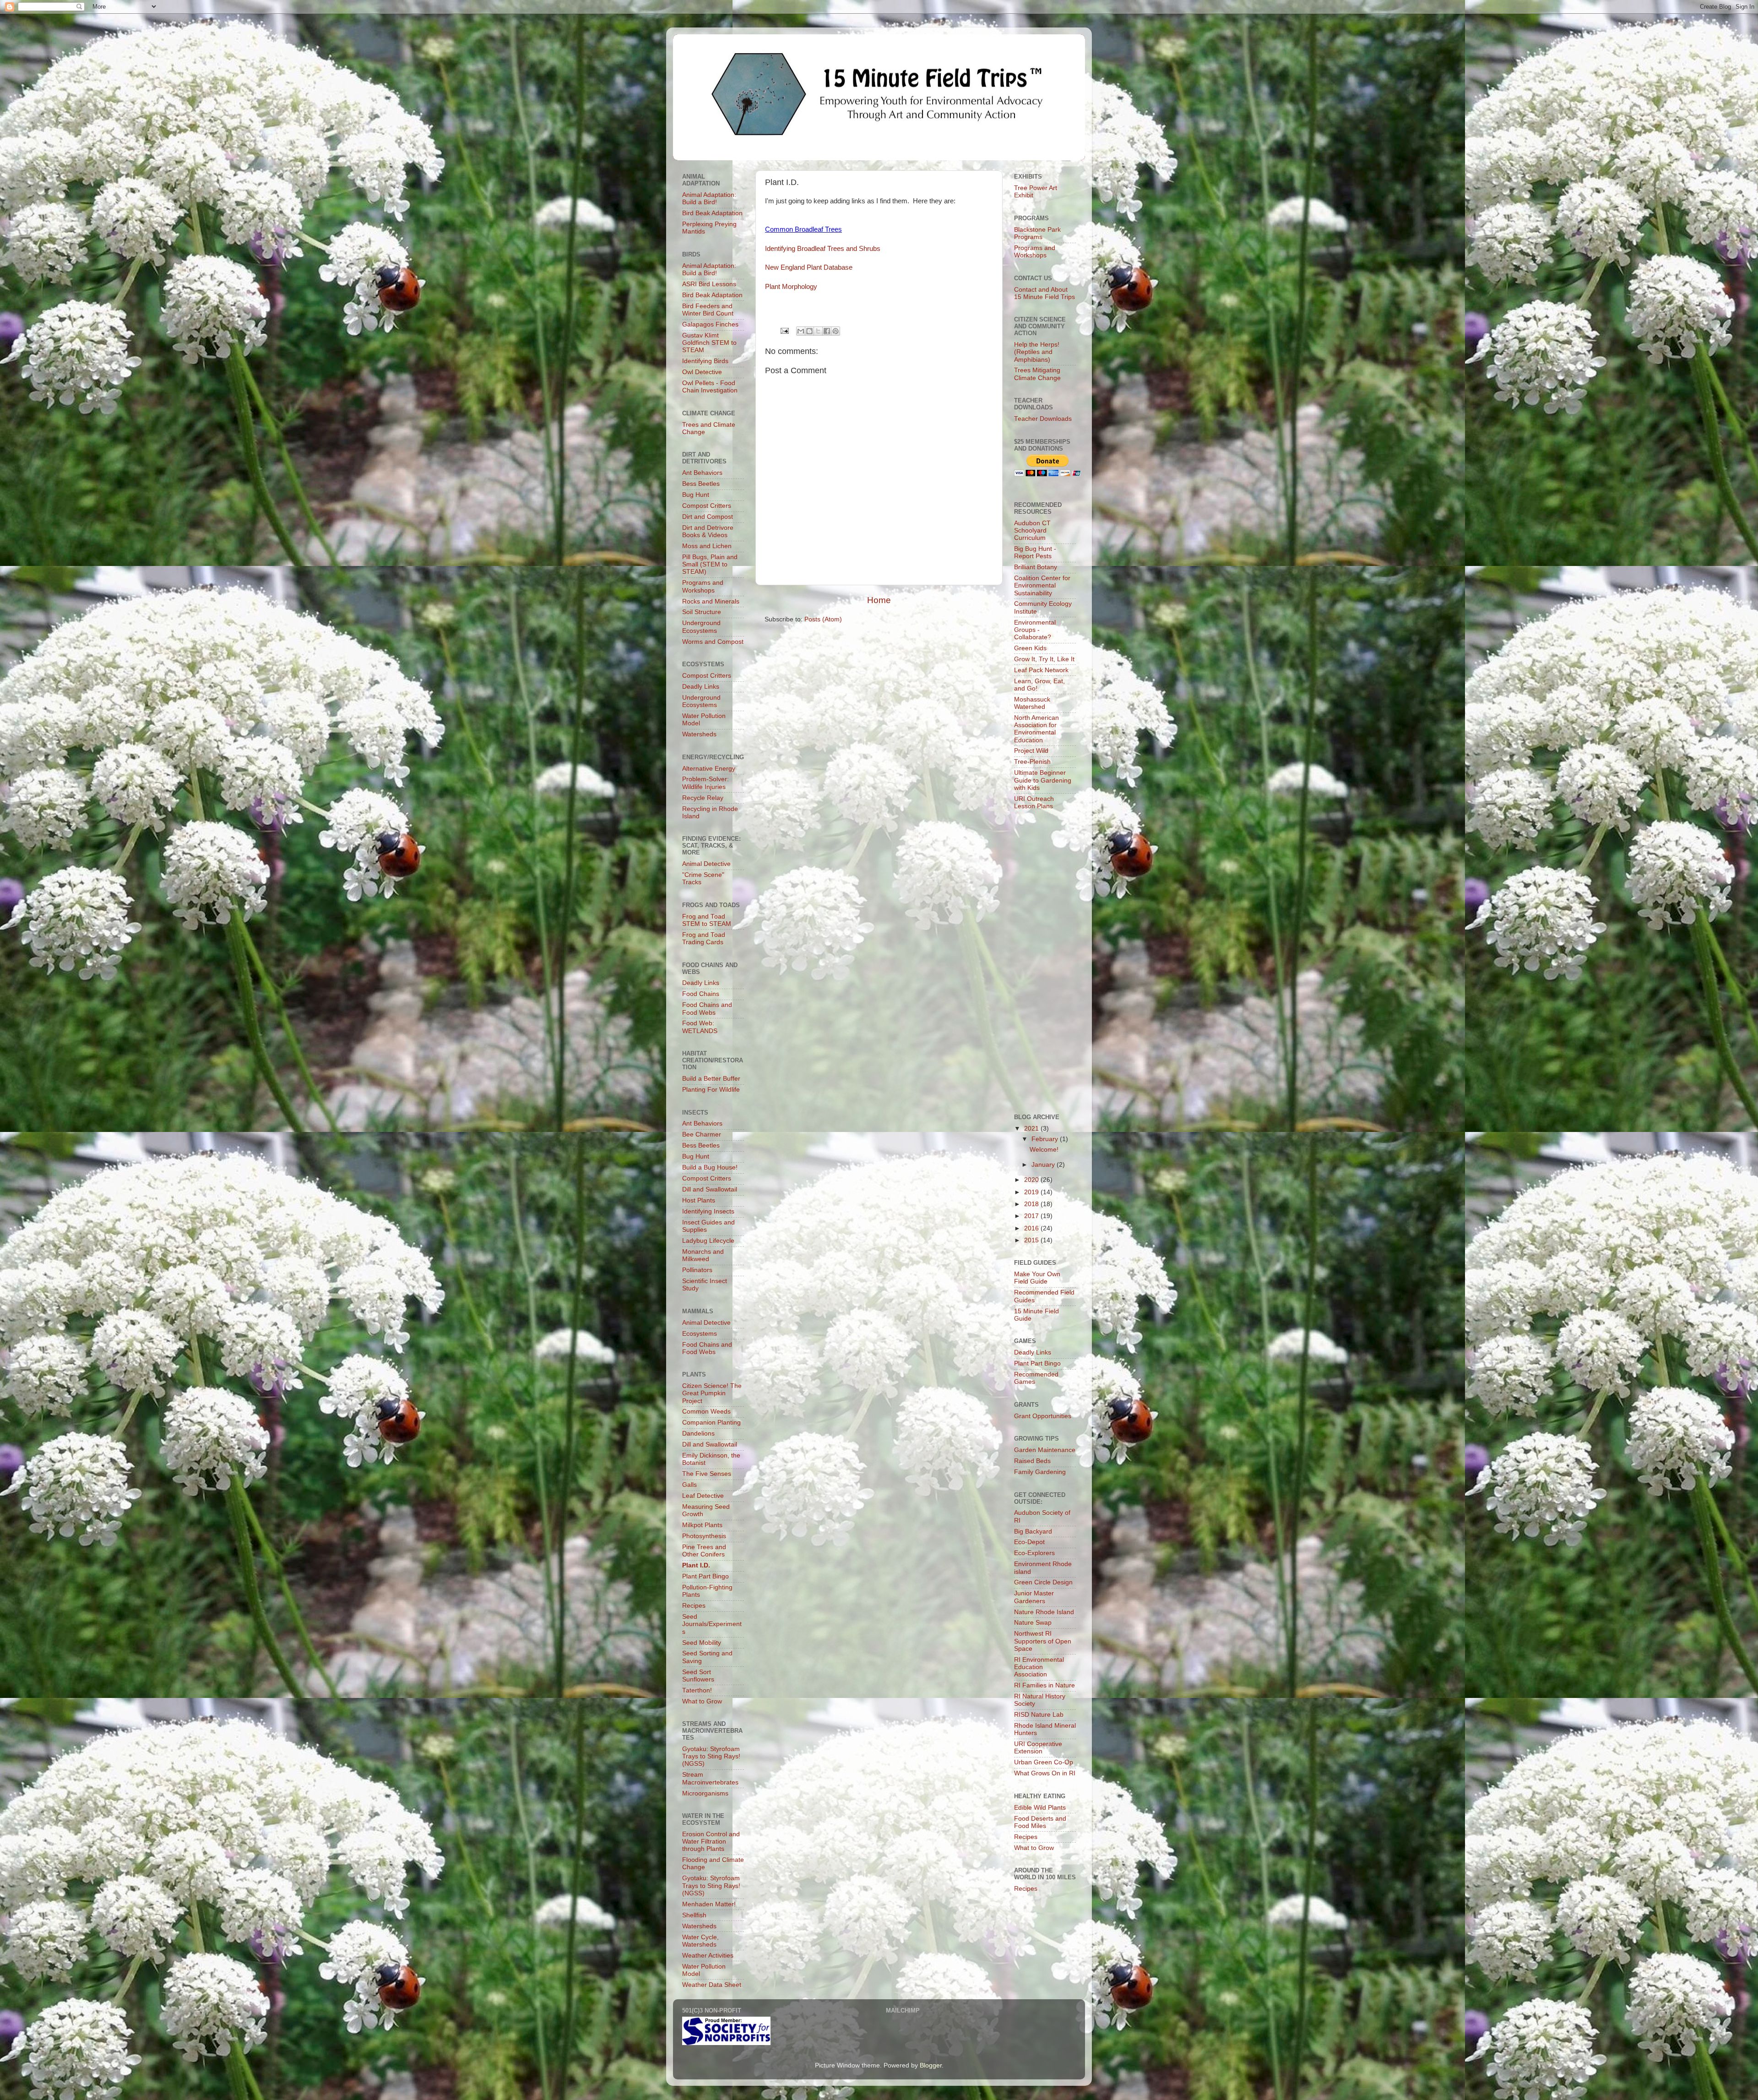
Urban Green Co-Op (1044, 1762)
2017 (1032, 1216)
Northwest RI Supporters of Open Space (1043, 1641)
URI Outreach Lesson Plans (1034, 802)
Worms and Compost (713, 642)
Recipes (694, 1606)
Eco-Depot (1029, 1542)
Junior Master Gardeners (1034, 1597)
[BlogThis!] (809, 331)
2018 (1032, 1204)
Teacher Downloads (1043, 419)
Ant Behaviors (702, 473)
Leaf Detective (703, 1496)
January (1044, 1165)
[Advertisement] (1045, 963)
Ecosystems (700, 1334)
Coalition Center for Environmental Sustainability (1042, 585)
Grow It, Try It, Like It (1044, 659)
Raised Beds (1032, 1461)
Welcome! (1044, 1150)
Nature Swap (1033, 1623)
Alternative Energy (709, 769)
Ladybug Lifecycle (708, 1241)
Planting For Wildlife (711, 1090)
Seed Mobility (702, 1643)
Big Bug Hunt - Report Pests (1035, 552)
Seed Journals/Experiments (712, 1624)
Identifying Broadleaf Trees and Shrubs (823, 249)
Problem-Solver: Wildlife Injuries (705, 783)
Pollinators (697, 1270)
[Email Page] (784, 330)
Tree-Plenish (1032, 762)
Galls (689, 1485)
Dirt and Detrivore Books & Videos (708, 531)
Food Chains (701, 994)
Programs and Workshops (703, 586)
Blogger (931, 2065)
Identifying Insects (708, 1211)
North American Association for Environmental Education (1036, 729)
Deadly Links (701, 687)
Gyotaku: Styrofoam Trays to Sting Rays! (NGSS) (711, 1756)
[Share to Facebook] (827, 331)
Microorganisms (705, 1793)
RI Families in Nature (1044, 1685)
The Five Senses (707, 1474)
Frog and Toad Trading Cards (704, 938)
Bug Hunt (696, 495)
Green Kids (1030, 648)
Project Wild (1031, 751)
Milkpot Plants (702, 1525)
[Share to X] (818, 331)
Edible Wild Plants (1040, 1808)
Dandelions (698, 1434)
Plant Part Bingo (705, 1576)
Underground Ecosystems (701, 627)
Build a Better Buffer (711, 1079)
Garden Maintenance (1045, 1450)
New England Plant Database (809, 267)
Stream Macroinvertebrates (710, 1778)
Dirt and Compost (708, 517)
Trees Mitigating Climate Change (1037, 374)
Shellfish (694, 1915)
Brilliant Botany (1036, 567)
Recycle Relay (703, 798)
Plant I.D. (696, 1565)
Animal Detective (706, 864)
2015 (1032, 1240)
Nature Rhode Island (1044, 1612)
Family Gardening (1040, 1472)
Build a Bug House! (710, 1167)
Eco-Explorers (1034, 1553)
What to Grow (702, 1701)
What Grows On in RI (1045, 1773)
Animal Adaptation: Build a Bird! (709, 199)
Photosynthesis (704, 1536)
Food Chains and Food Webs (707, 1009)
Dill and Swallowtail (710, 1189)
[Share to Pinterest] (836, 331)
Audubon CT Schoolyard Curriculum (1032, 530)
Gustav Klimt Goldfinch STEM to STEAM (709, 343)
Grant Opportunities (1043, 1416)
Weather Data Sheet (712, 1985)
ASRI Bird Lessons (709, 284)
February (1046, 1139)
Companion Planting (711, 1423)
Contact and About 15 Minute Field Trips (1044, 293)
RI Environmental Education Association (1039, 1667)
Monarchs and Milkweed (703, 1255)
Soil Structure (702, 612)
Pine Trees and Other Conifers (704, 1551)
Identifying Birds (705, 361)
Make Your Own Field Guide (1037, 1278)
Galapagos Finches (710, 324)
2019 (1032, 1192)
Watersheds (699, 734)
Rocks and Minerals (711, 601)
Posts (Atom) (823, 619)
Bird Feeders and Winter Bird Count (708, 310)
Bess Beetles (701, 484)
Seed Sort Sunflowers (698, 1676)
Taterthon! (697, 1690)
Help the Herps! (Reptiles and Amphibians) (1037, 352)
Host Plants (699, 1200)
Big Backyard (1033, 1531)
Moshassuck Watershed (1032, 703)
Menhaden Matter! (709, 1904)
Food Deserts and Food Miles (1040, 1822)
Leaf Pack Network (1041, 670)
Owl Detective (702, 372)
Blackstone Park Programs (1037, 233)
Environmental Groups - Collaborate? (1035, 630)
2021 (1032, 1129)
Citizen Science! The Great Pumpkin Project (712, 1393)
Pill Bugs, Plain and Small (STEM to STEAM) (710, 564)
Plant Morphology (791, 287)
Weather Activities (708, 1956)
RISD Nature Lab (1039, 1715)
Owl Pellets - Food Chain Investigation (710, 387)
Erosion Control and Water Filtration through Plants (711, 1842)
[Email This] (801, 331)
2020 (1032, 1180)
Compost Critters (707, 506)
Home (879, 600)
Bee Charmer (702, 1134)
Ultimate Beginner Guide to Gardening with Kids (1043, 780)
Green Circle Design (1043, 1582)
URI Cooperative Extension (1038, 1748)
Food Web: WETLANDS (700, 1027)
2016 (1032, 1228)
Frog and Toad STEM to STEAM (707, 920)
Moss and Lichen (707, 546)
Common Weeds (706, 1412)
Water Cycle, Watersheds (700, 1941)
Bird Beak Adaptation (712, 213)
